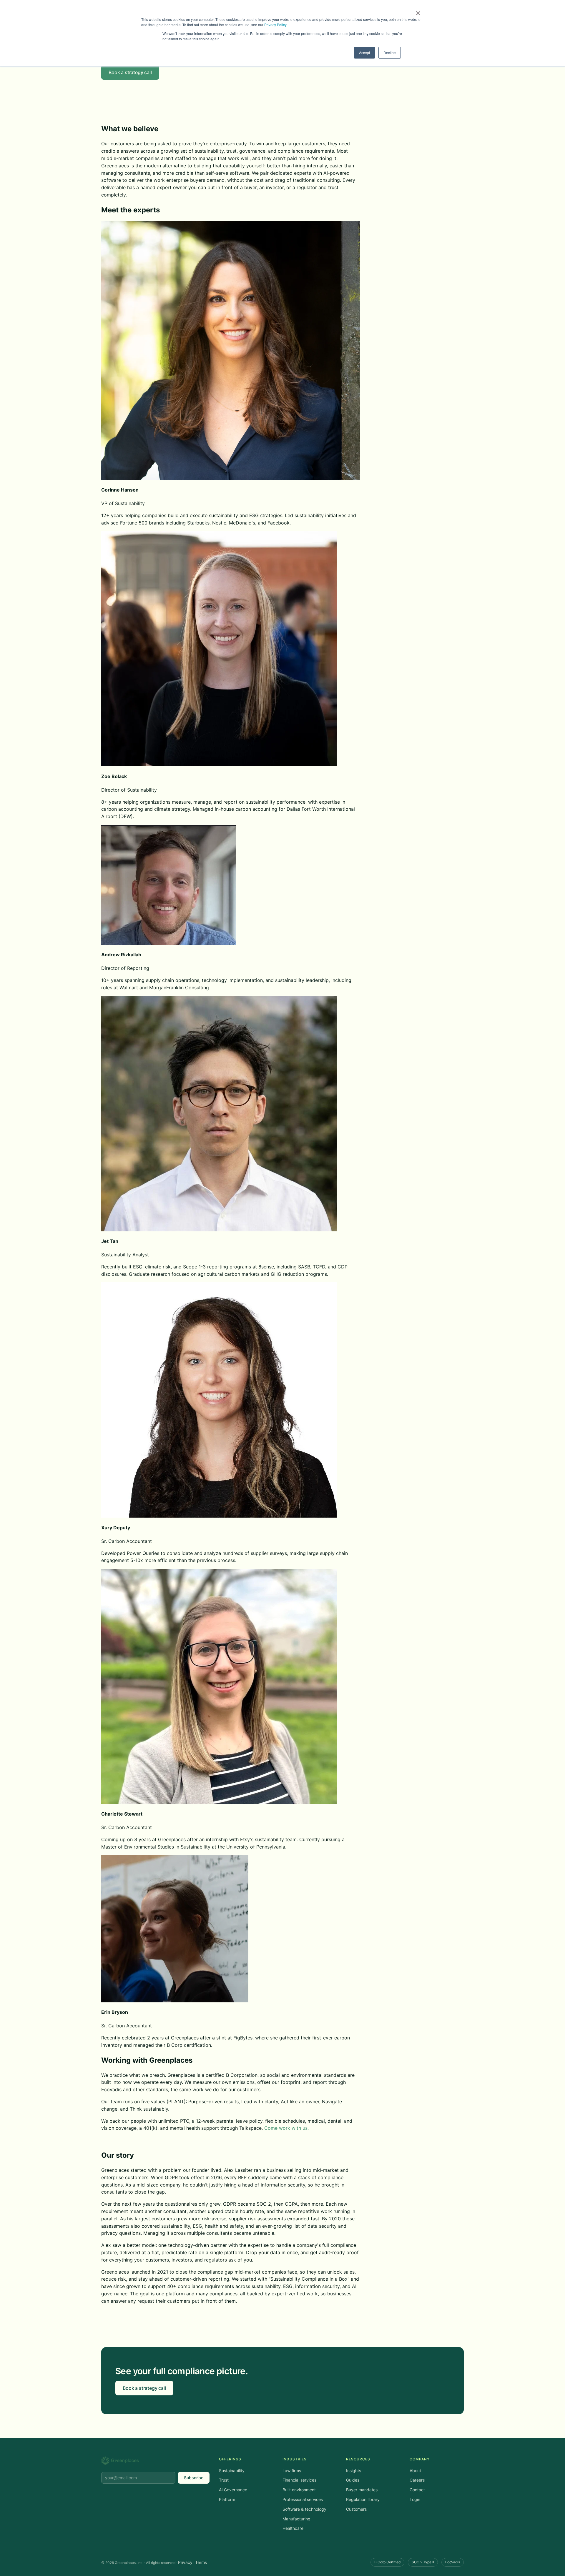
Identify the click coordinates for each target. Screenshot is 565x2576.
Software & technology (304, 2509)
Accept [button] (364, 53)
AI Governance (233, 2490)
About (415, 2471)
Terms (201, 2562)
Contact (417, 2490)
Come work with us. (286, 2128)
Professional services (303, 2499)
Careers (417, 2480)
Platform (227, 2499)
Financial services (299, 2480)
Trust (224, 2480)
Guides (353, 2480)
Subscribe (194, 2478)
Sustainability (232, 2471)
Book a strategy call (130, 72)
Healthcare (293, 2528)
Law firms (292, 2471)
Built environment (299, 2490)
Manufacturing (296, 2519)
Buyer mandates (362, 2490)
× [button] (418, 11)
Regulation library (363, 2499)
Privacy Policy (275, 25)
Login (415, 2499)
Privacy (185, 2562)
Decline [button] (390, 53)
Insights (354, 2471)
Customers (356, 2509)
